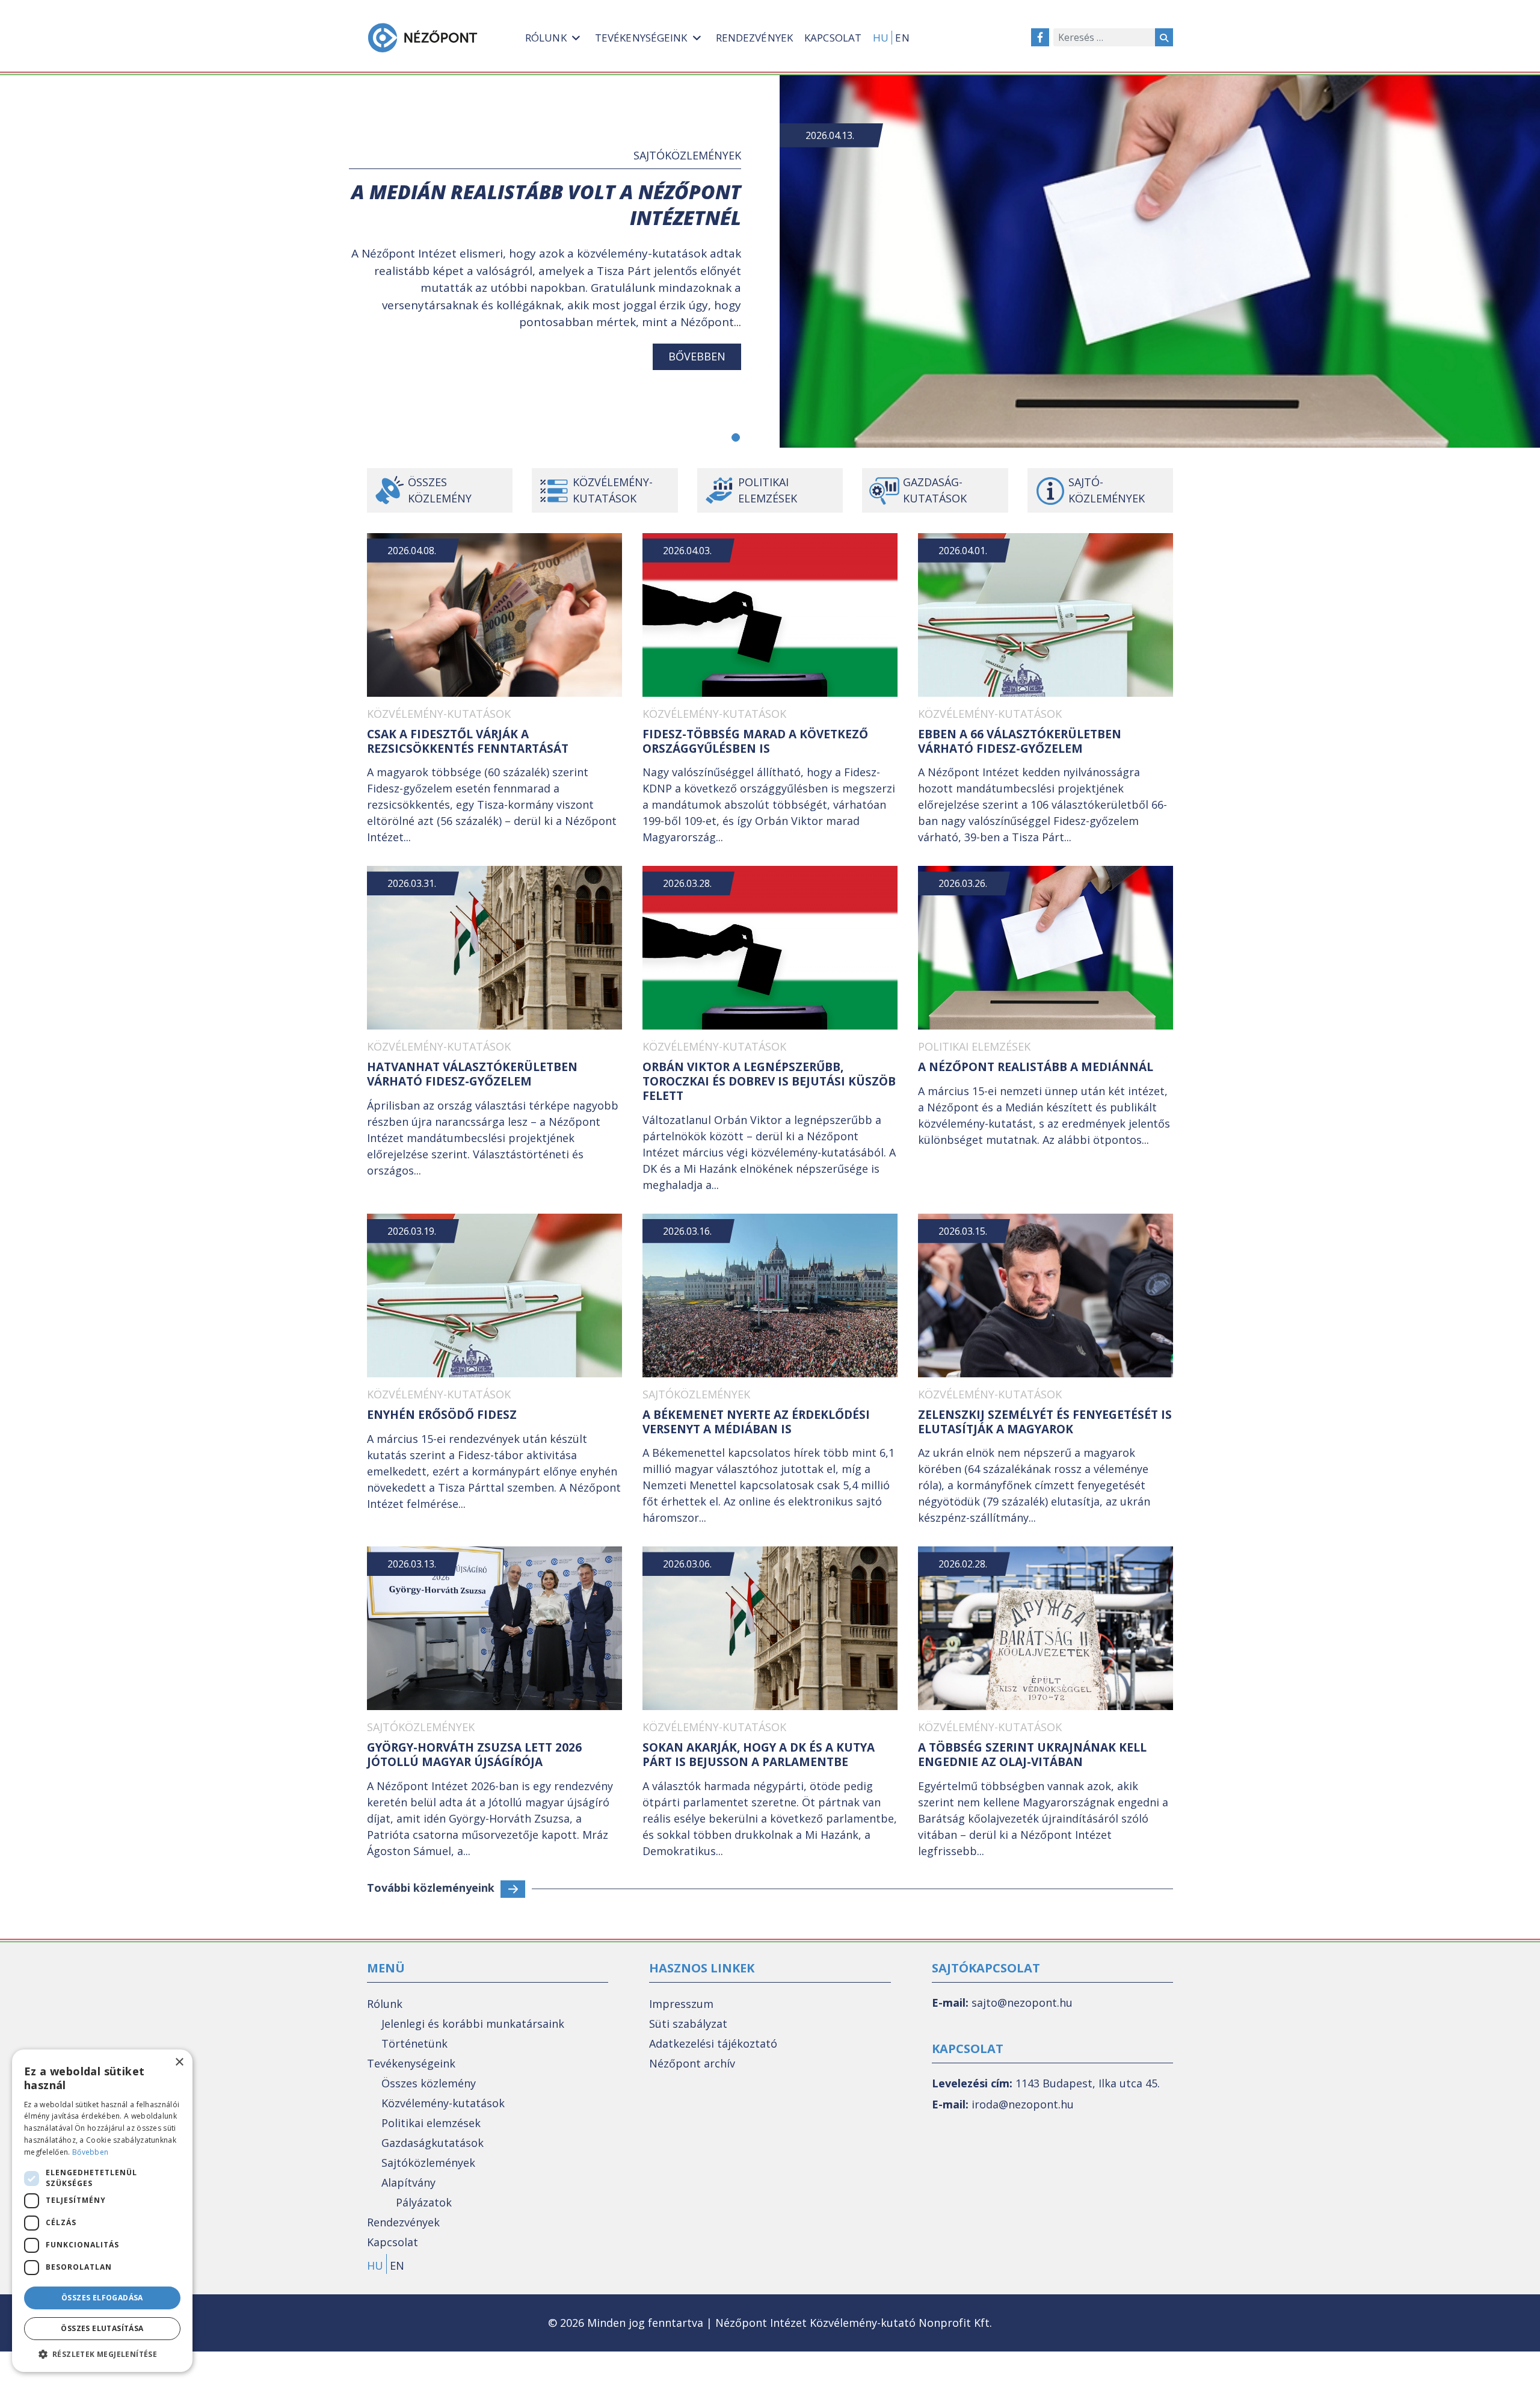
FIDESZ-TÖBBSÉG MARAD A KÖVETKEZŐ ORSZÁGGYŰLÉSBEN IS (755, 741)
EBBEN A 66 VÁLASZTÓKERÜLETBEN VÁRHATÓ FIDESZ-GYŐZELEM (1020, 741)
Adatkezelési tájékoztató (713, 2043)
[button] (736, 437)
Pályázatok (424, 2202)
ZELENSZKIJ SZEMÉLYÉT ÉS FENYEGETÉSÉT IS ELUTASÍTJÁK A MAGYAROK (1045, 1422)
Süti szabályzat (688, 2024)
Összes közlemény (440, 490)
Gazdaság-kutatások (935, 490)
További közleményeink (431, 1888)
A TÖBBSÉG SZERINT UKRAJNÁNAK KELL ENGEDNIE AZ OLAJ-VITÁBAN (1032, 1755)
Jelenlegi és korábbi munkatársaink (473, 2024)
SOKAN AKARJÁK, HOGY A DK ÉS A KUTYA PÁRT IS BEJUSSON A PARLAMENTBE (759, 1755)
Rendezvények (403, 2222)
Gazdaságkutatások (433, 2143)
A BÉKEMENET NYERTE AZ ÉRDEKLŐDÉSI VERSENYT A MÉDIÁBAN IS (756, 1422)
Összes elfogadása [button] (102, 2298)
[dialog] (102, 2211)
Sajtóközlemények (687, 155)
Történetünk (414, 2043)
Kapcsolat (393, 2242)
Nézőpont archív (692, 2063)
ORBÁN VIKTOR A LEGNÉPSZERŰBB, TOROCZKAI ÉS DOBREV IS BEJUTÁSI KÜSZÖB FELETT (769, 1081)
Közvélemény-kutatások (613, 490)
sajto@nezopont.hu (1022, 2003)
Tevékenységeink (411, 2063)
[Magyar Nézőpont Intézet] (423, 38)
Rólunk (385, 2004)
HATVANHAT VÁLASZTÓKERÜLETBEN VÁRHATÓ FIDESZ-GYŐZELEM (472, 1074)
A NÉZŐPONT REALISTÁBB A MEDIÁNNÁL (1036, 1067)
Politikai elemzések (768, 490)
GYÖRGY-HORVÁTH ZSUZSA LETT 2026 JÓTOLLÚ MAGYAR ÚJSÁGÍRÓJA (474, 1755)
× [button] (179, 2062)
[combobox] (1104, 37)
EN (902, 38)
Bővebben (697, 356)
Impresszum (681, 2004)
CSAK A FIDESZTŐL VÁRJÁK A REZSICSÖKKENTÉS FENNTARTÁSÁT (468, 741)
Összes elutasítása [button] (102, 2328)
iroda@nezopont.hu (1023, 2104)
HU (881, 38)
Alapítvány (408, 2182)
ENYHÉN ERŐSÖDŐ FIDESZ (442, 1415)
